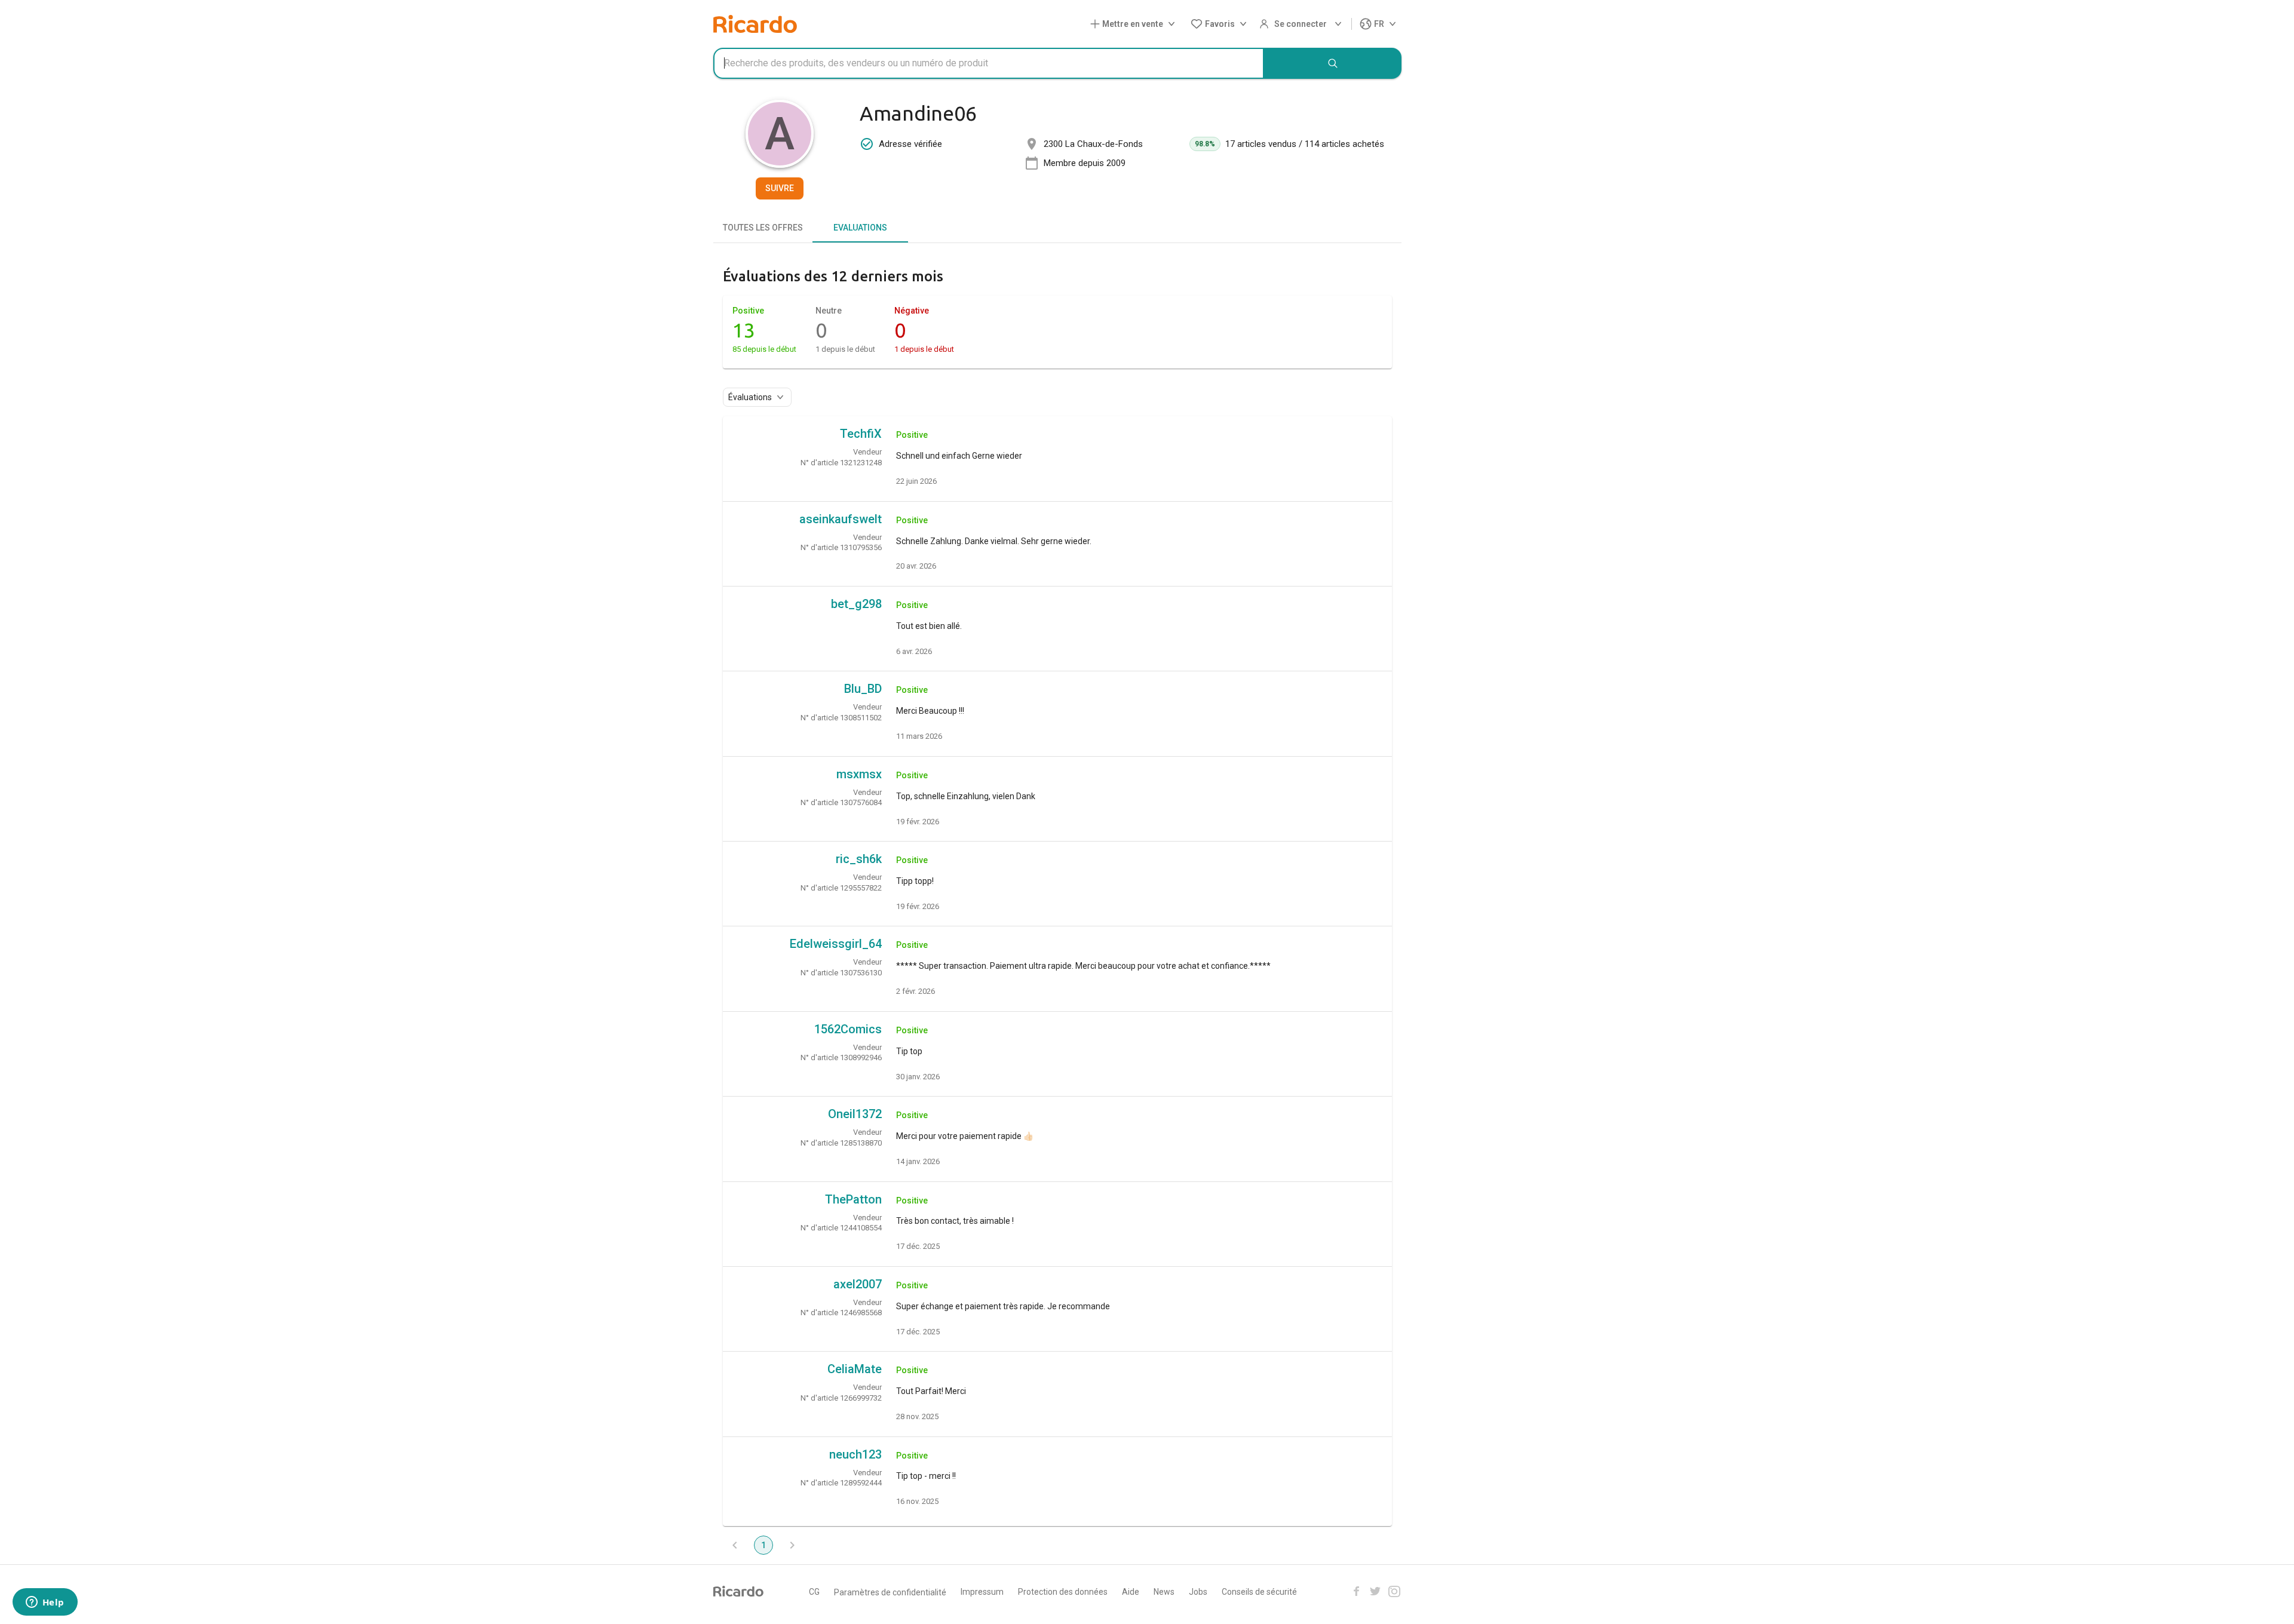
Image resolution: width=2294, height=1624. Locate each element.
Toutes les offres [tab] (763, 228)
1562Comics (848, 1029)
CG (814, 1592)
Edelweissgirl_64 (836, 944)
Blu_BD (863, 689)
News (1164, 1592)
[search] (1333, 63)
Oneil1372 (855, 1114)
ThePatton (853, 1199)
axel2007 (858, 1284)
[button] (1135, 24)
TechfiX (861, 434)
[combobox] (989, 63)
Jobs (1198, 1592)
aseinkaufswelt (841, 519)
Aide (1131, 1592)
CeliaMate (855, 1369)
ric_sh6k (859, 859)
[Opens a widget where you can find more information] (45, 1603)
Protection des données (1063, 1592)
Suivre (780, 188)
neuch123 (855, 1454)
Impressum (982, 1592)
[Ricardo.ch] (755, 24)
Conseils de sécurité (1259, 1592)
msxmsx (859, 774)
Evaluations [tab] (860, 228)
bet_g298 (856, 604)
